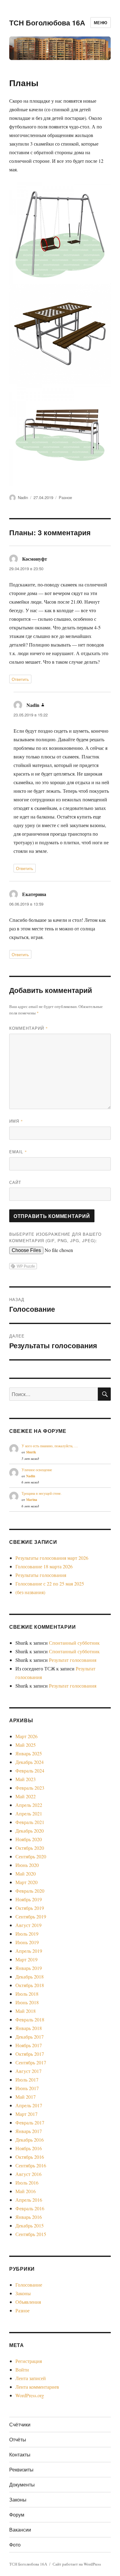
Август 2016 (28, 2174)
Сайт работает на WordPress (77, 2564)
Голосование (29, 2285)
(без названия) (30, 1592)
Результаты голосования (41, 1575)
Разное (65, 497)
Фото (15, 2545)
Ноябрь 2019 (29, 1899)
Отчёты (18, 2439)
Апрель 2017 (29, 2105)
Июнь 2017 (27, 2088)
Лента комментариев (37, 2387)
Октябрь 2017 (30, 2054)
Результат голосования (73, 1660)
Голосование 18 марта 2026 (44, 1566)
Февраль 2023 (30, 1788)
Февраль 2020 (30, 1891)
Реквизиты (21, 2469)
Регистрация (29, 2361)
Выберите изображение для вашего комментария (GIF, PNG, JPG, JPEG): (55, 1237)
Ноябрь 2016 (29, 2148)
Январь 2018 (29, 2028)
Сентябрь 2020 (31, 1856)
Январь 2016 (29, 2217)
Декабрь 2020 (30, 1831)
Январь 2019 (29, 1968)
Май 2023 (26, 1779)
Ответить (20, 679)
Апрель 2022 (29, 1805)
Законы (23, 2293)
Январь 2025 (29, 1753)
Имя (16, 1121)
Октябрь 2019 (30, 1908)
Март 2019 (26, 1959)
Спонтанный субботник (74, 1643)
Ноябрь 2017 (29, 2045)
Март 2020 (26, 1882)
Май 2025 (26, 1745)
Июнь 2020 (27, 1865)
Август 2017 (28, 2071)
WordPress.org (30, 2395)
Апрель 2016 (29, 2200)
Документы (22, 2484)
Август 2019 (28, 1925)
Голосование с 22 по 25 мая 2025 (50, 1584)
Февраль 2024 (30, 1771)
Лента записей (31, 2378)
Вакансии (20, 2530)
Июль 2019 (27, 1934)
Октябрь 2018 (30, 1985)
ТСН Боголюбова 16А (47, 23)
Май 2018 (26, 2011)
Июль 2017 (27, 2080)
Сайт (15, 1182)
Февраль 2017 (30, 2122)
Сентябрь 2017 (31, 2062)
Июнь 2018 (27, 2002)
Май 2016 (26, 2191)
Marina (32, 1500)
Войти (22, 2370)
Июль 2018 (27, 1994)
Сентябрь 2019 (31, 1916)
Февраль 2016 (30, 2208)
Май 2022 (26, 1796)
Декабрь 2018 (30, 1977)
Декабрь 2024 (30, 1762)
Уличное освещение (37, 1470)
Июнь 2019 (27, 1942)
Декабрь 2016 (30, 2140)
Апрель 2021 (29, 1813)
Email (18, 1152)
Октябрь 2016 (30, 2157)
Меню (101, 23)
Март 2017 (26, 2114)
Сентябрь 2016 (31, 2165)
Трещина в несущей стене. (42, 1493)
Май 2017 (26, 2097)
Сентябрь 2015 (31, 2234)
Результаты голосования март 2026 (52, 1558)
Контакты (20, 2454)
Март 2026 (26, 1736)
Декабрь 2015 (30, 2225)
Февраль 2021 (30, 1822)
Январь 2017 (29, 2131)
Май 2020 (26, 1874)
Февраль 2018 (30, 2019)
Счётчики (20, 2424)
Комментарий (29, 1028)
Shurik (31, 1452)
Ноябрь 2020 (29, 1839)
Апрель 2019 (29, 1951)
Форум (17, 2515)
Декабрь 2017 (30, 2037)
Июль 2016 (27, 2183)
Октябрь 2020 (30, 1848)
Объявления (28, 2302)
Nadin (23, 497)
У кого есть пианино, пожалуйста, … (50, 1446)
